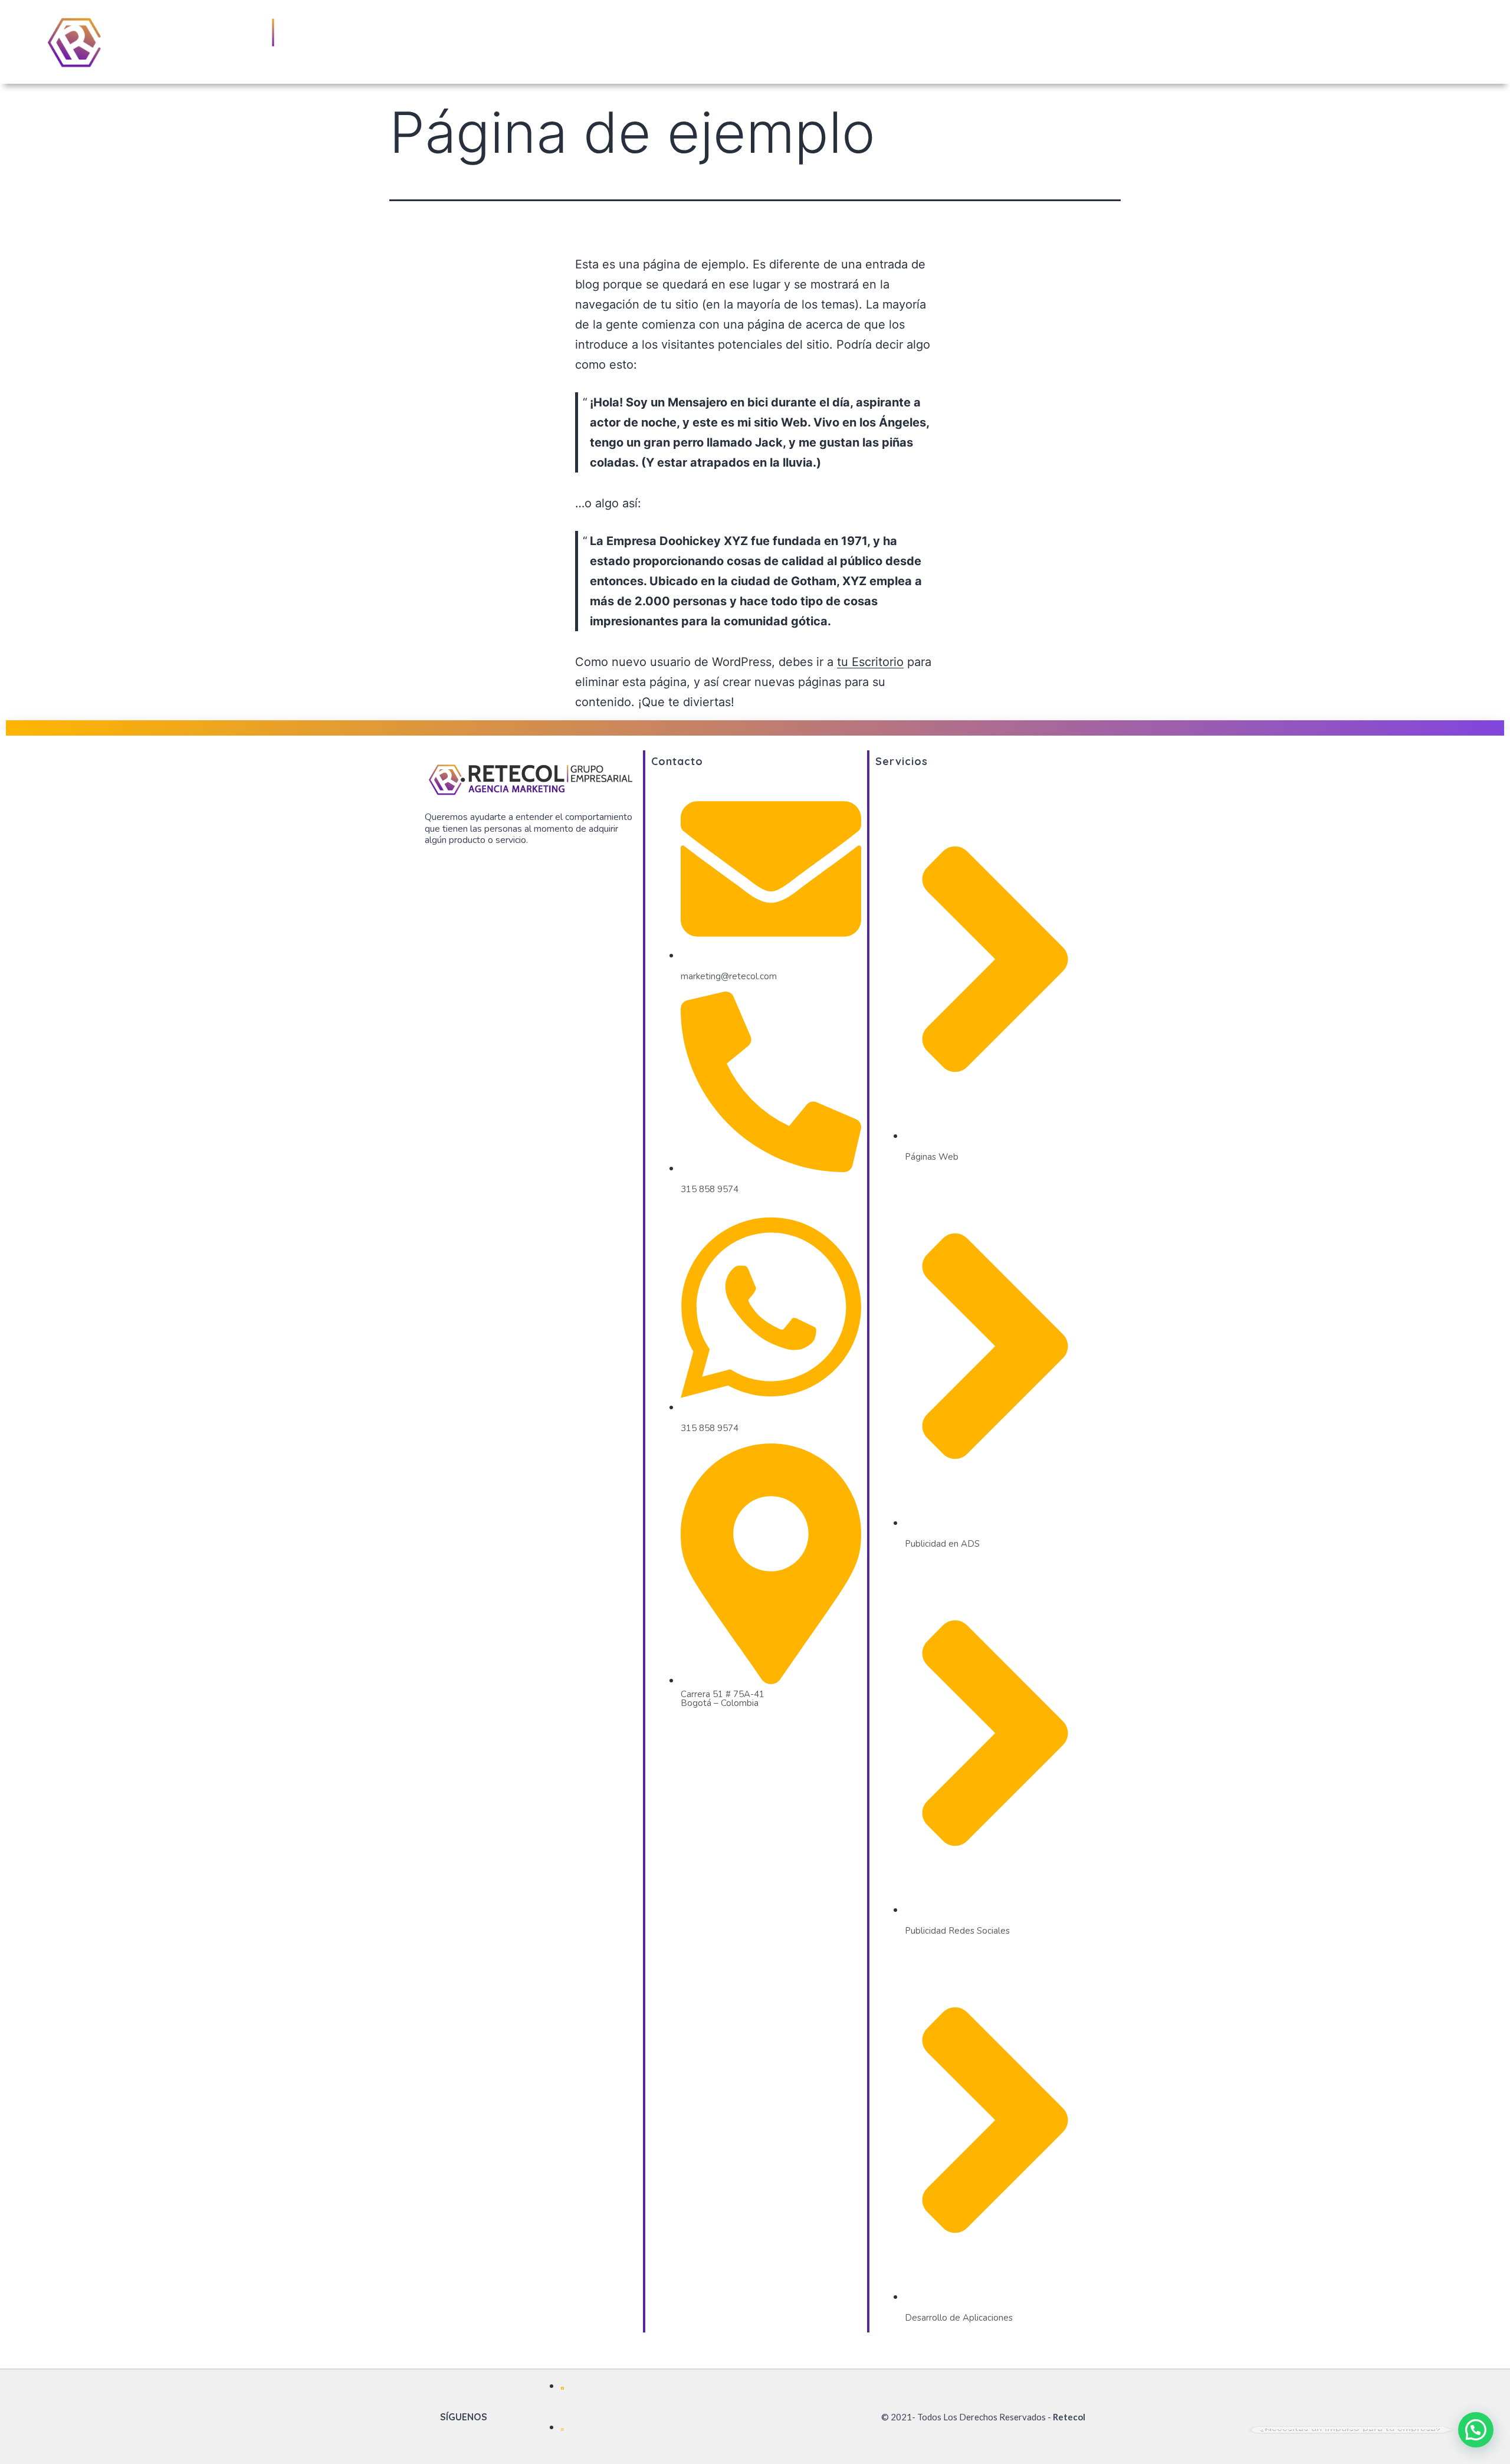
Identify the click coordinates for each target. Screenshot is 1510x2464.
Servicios (1373, 42)
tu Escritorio (870, 662)
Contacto (1440, 42)
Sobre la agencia (1289, 42)
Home (1213, 42)
